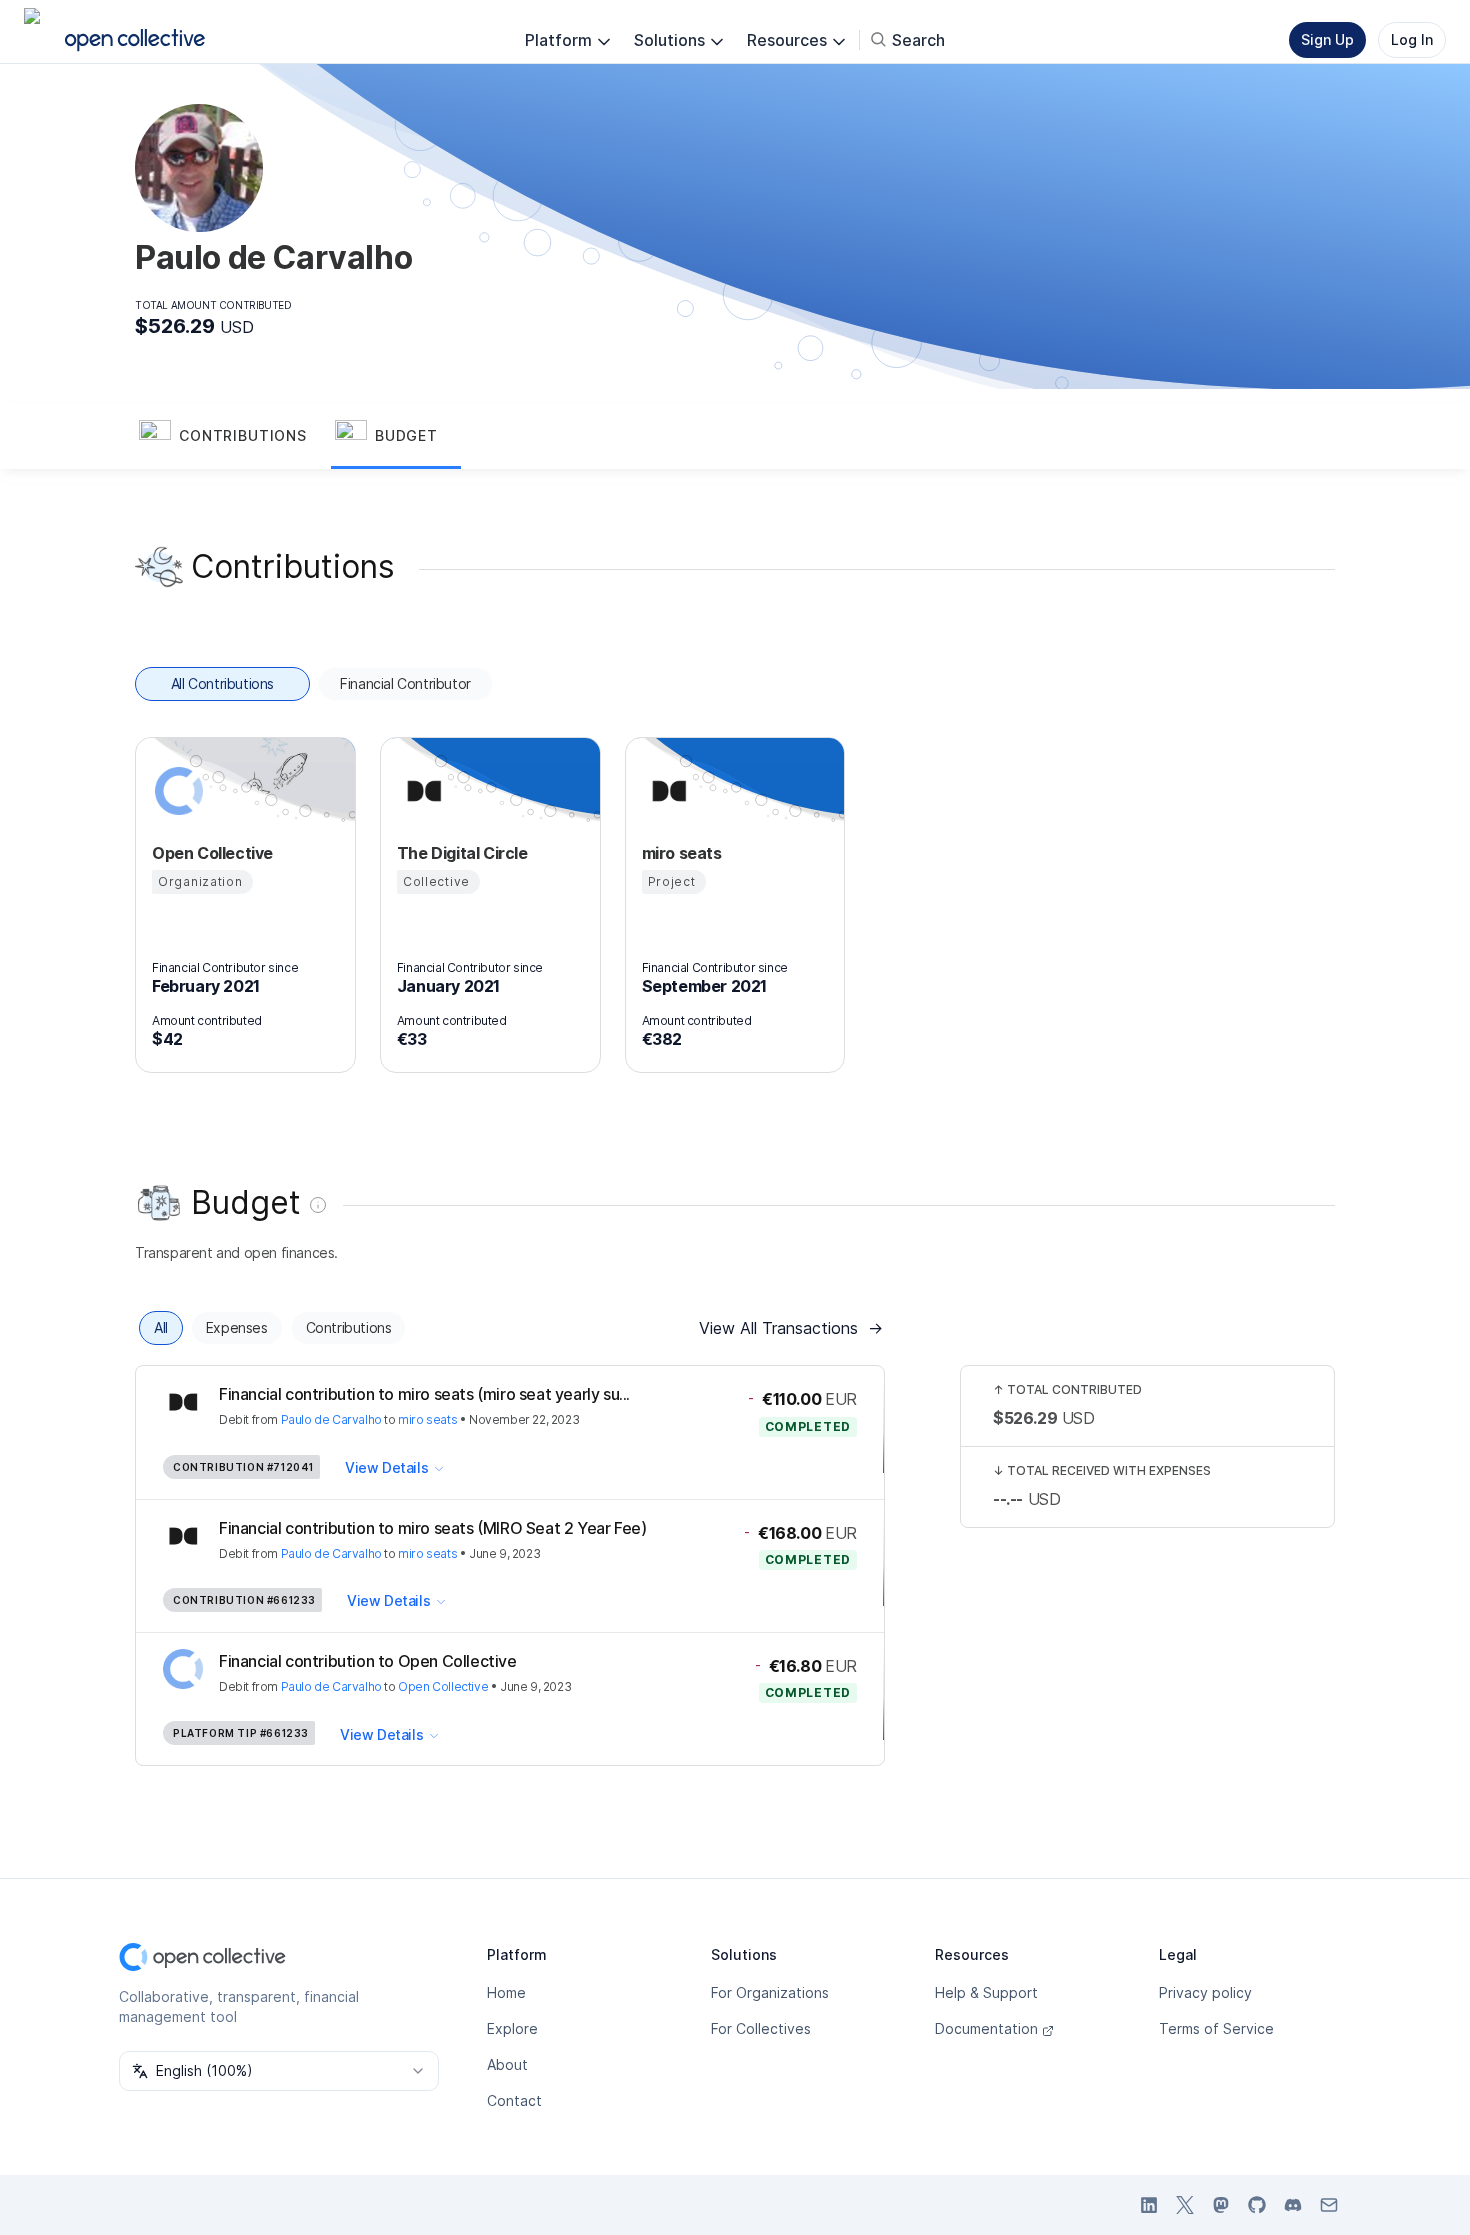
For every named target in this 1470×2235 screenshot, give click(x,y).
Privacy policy (1205, 1992)
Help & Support (986, 1992)
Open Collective (443, 1686)
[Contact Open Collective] (1329, 2205)
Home (506, 1992)
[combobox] (279, 2071)
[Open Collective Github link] (1257, 2205)
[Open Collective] (176, 791)
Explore (512, 2028)
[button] (233, 437)
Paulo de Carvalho (331, 1419)
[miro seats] (666, 791)
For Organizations (770, 1992)
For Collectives (761, 2028)
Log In (1412, 39)
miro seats (427, 1419)
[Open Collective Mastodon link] (1221, 2205)
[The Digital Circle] (421, 791)
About (507, 2064)
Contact (514, 2100)
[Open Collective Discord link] (1293, 2205)
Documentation (986, 2028)
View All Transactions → (791, 1328)
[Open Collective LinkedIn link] (1149, 2205)
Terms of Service (1216, 2028)
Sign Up (1327, 39)
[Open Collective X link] (1185, 2205)
